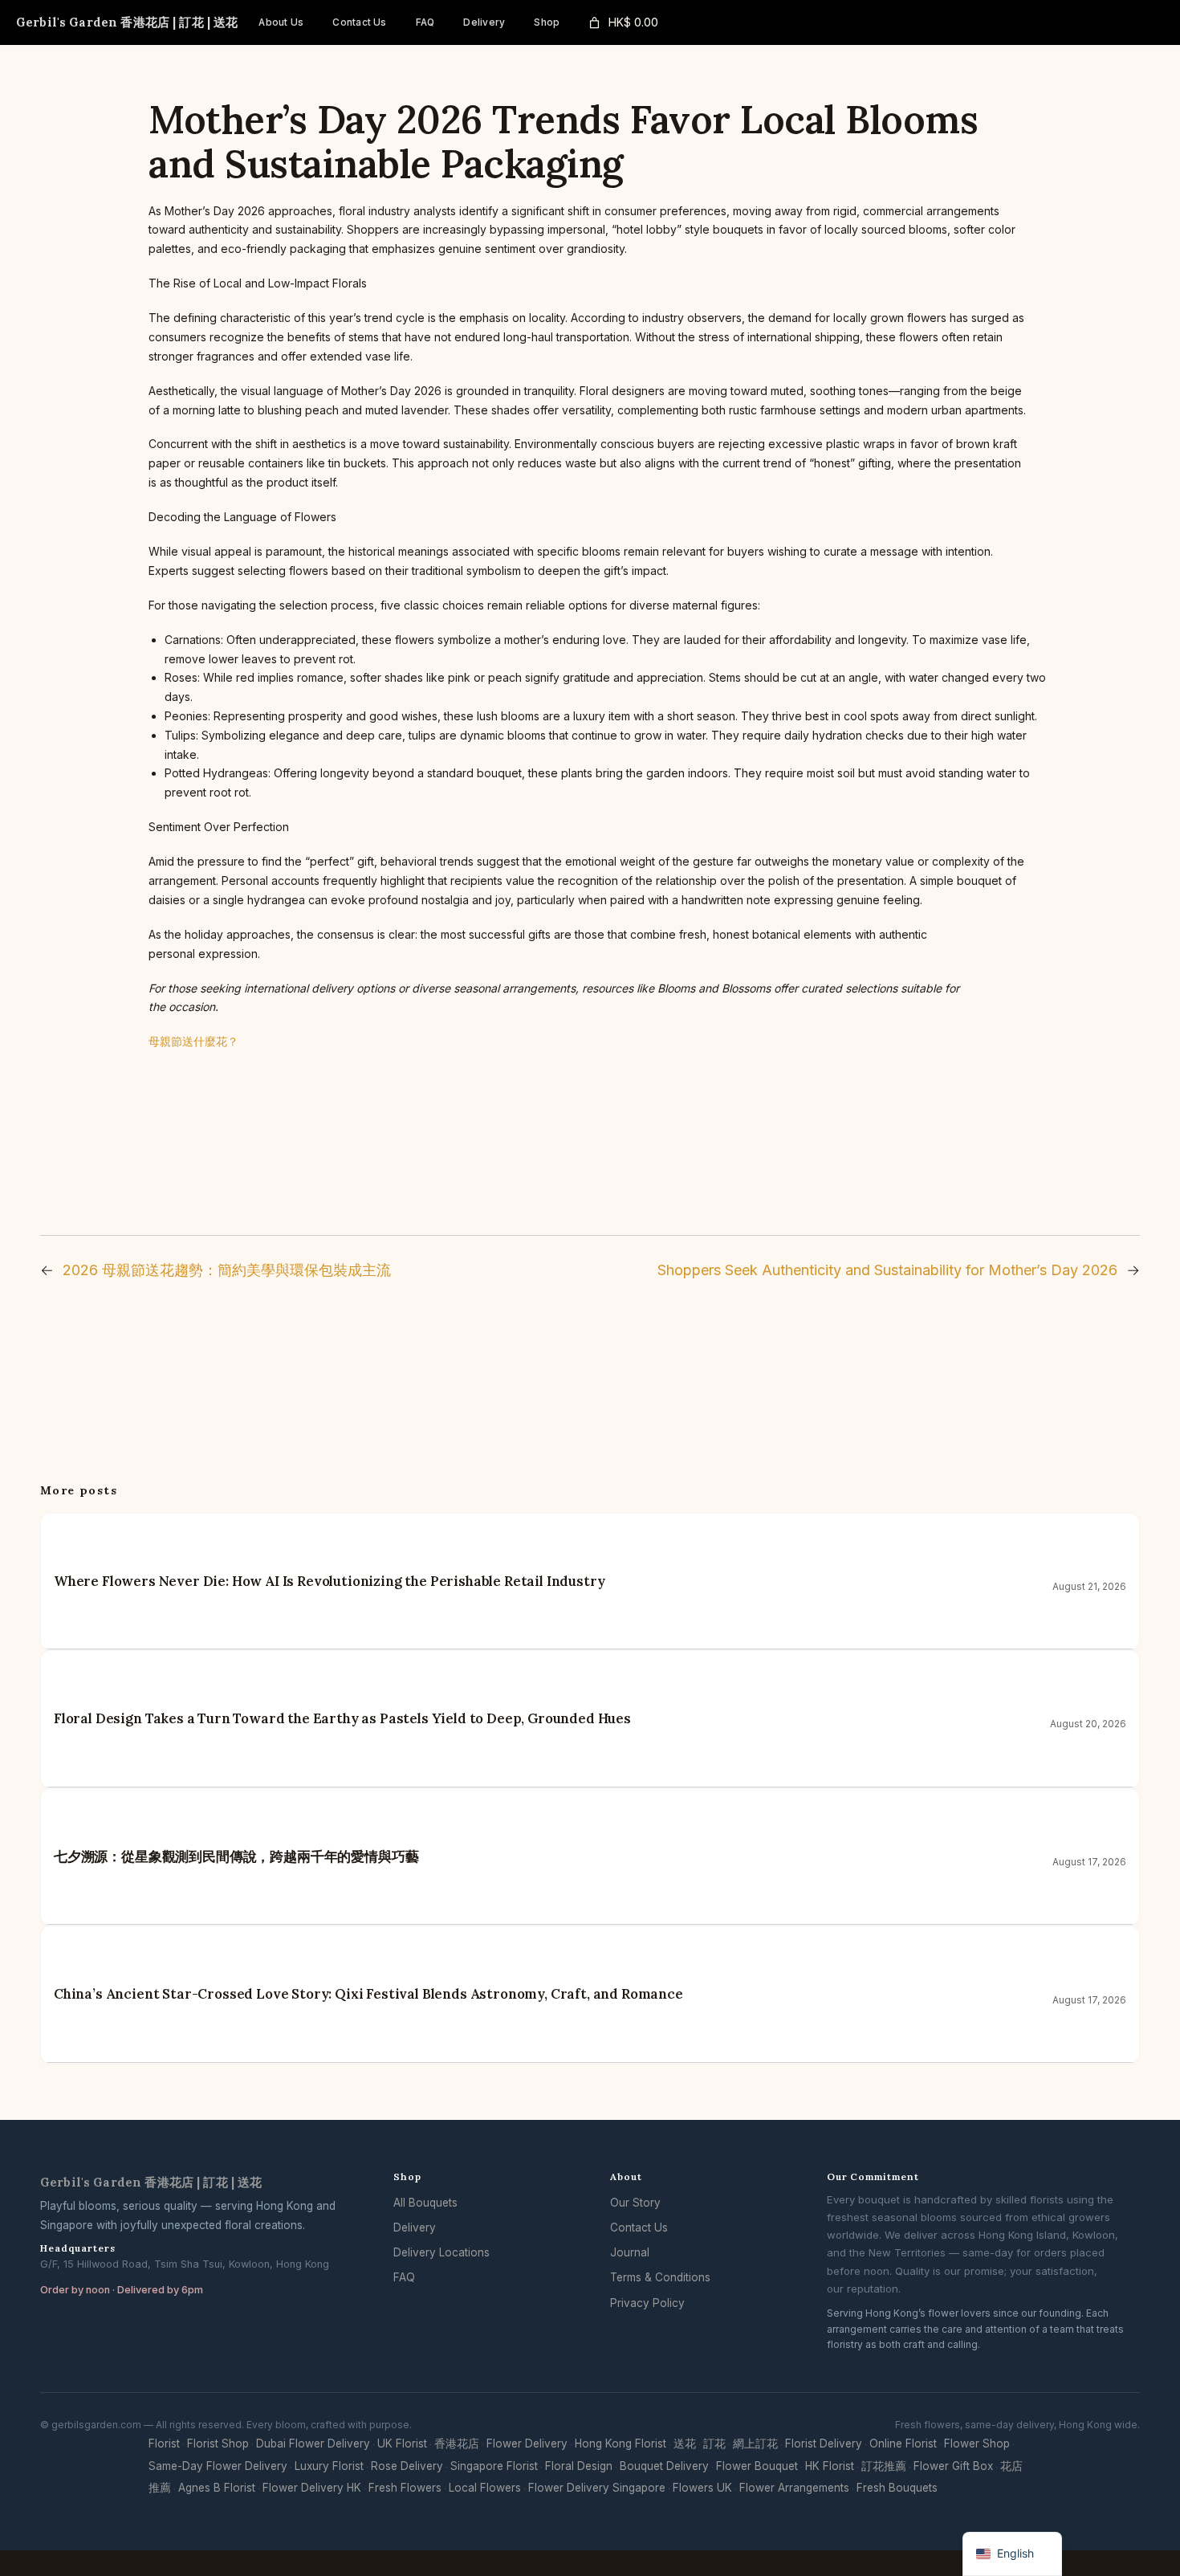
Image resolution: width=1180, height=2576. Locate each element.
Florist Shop (218, 2444)
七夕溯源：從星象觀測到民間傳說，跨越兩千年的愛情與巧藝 (236, 1857)
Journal (630, 2252)
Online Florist (903, 2444)
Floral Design (579, 2466)
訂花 (714, 2444)
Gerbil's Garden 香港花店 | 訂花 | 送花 (127, 22)
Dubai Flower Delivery (313, 2444)
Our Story (635, 2203)
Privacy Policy (647, 2303)
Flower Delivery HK (312, 2488)
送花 (685, 2444)
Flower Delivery (527, 2444)
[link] (622, 23)
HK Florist (830, 2466)
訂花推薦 (884, 2466)
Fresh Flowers (405, 2488)
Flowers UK (702, 2488)
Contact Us (639, 2228)
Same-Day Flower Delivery (218, 2466)
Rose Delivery (407, 2466)
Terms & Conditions (660, 2277)
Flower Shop (977, 2444)
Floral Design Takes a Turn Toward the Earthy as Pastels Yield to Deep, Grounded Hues (342, 1718)
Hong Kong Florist (621, 2444)
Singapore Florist (494, 2466)
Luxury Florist (329, 2466)
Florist (164, 2444)
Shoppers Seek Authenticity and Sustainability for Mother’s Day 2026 (887, 1270)
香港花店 (457, 2444)
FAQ (404, 2277)
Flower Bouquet (757, 2466)
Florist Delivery (824, 2444)
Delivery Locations (441, 2252)
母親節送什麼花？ (193, 1041)
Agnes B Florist (217, 2488)
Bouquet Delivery (664, 2466)
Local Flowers (485, 2488)
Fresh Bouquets (897, 2488)
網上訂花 (755, 2444)
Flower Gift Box (953, 2466)
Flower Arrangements (794, 2488)
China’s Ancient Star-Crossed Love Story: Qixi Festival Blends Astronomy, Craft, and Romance (368, 1994)
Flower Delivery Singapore (597, 2488)
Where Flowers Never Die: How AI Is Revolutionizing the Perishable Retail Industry (329, 1581)
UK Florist (402, 2444)
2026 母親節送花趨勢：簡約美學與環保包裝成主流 (227, 1270)
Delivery (415, 2228)
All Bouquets (425, 2203)
